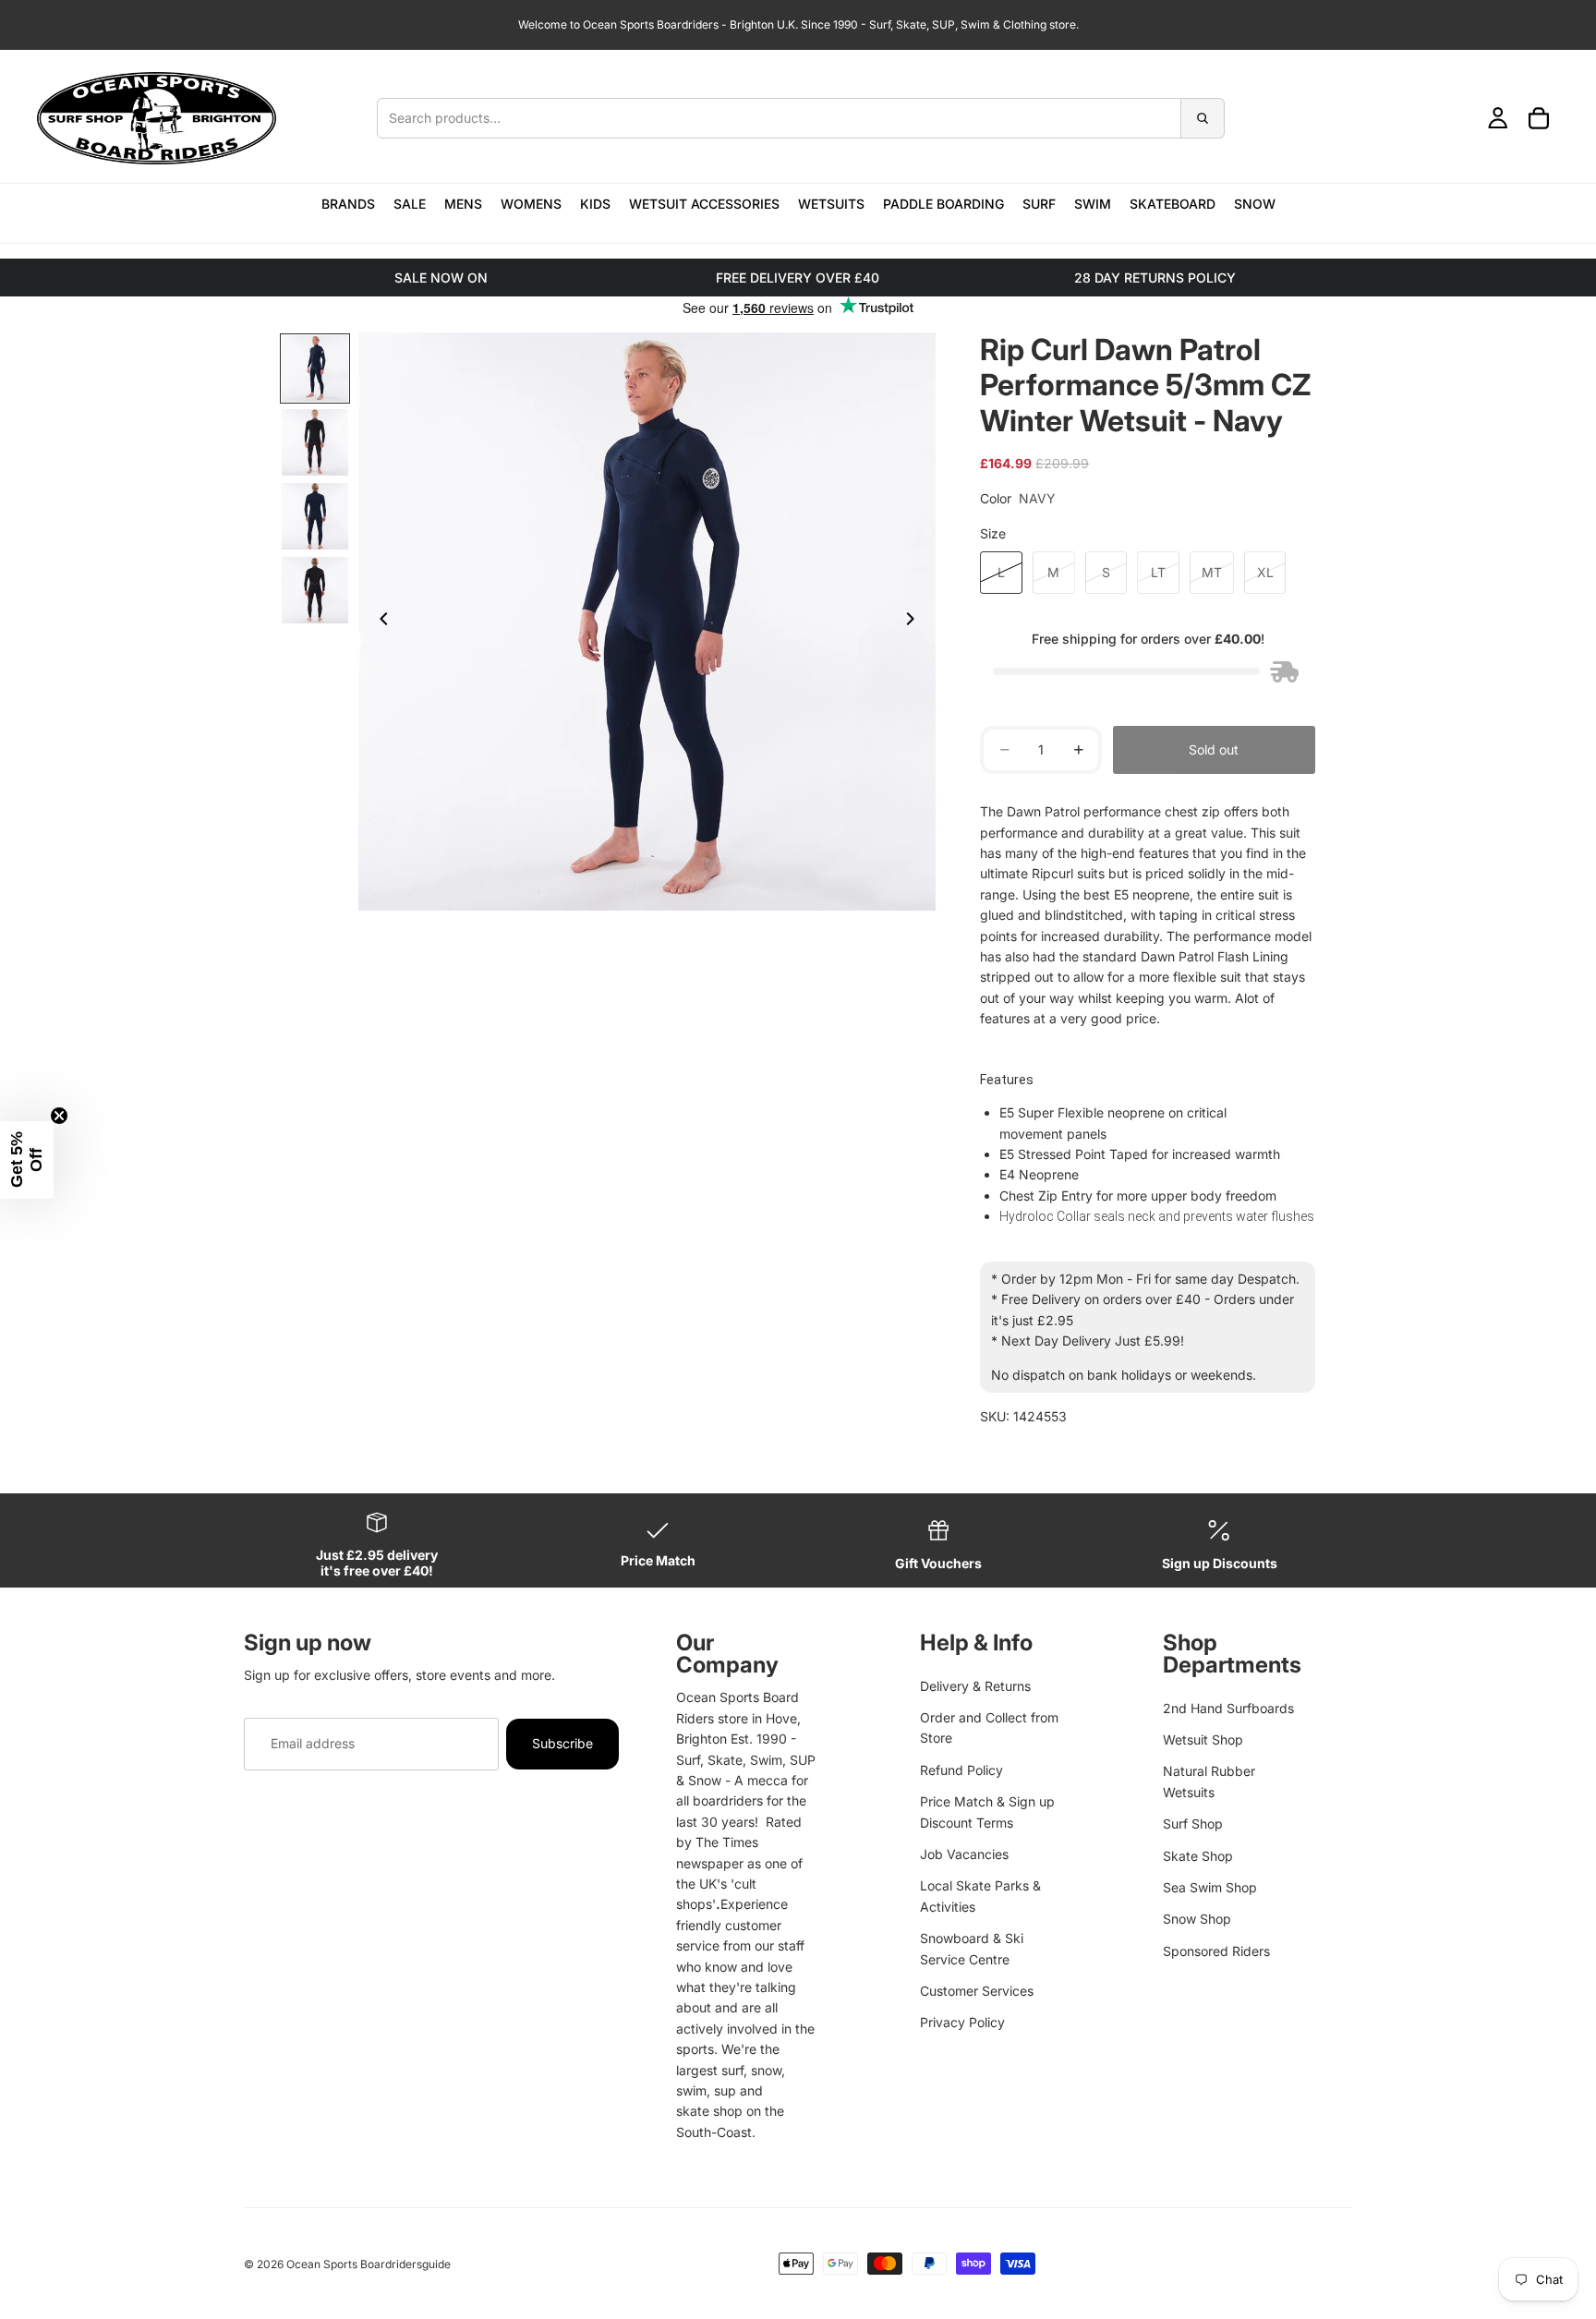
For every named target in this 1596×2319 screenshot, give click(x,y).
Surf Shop (1193, 1824)
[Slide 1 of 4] (315, 368)
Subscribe (562, 1743)
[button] (27, 1160)
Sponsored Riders (1216, 1951)
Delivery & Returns (975, 1686)
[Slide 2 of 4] (315, 442)
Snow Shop (1197, 1919)
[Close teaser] (59, 1116)
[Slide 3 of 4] (315, 516)
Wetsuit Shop (1203, 1739)
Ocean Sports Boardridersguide (369, 2264)
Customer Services (977, 1991)
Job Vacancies (964, 1854)
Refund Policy (961, 1770)
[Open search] (800, 118)
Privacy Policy (962, 2022)
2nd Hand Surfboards (1228, 1708)
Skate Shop (1198, 1856)
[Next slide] (915, 622)
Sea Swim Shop (1210, 1887)
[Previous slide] (379, 622)
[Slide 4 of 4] (315, 590)
